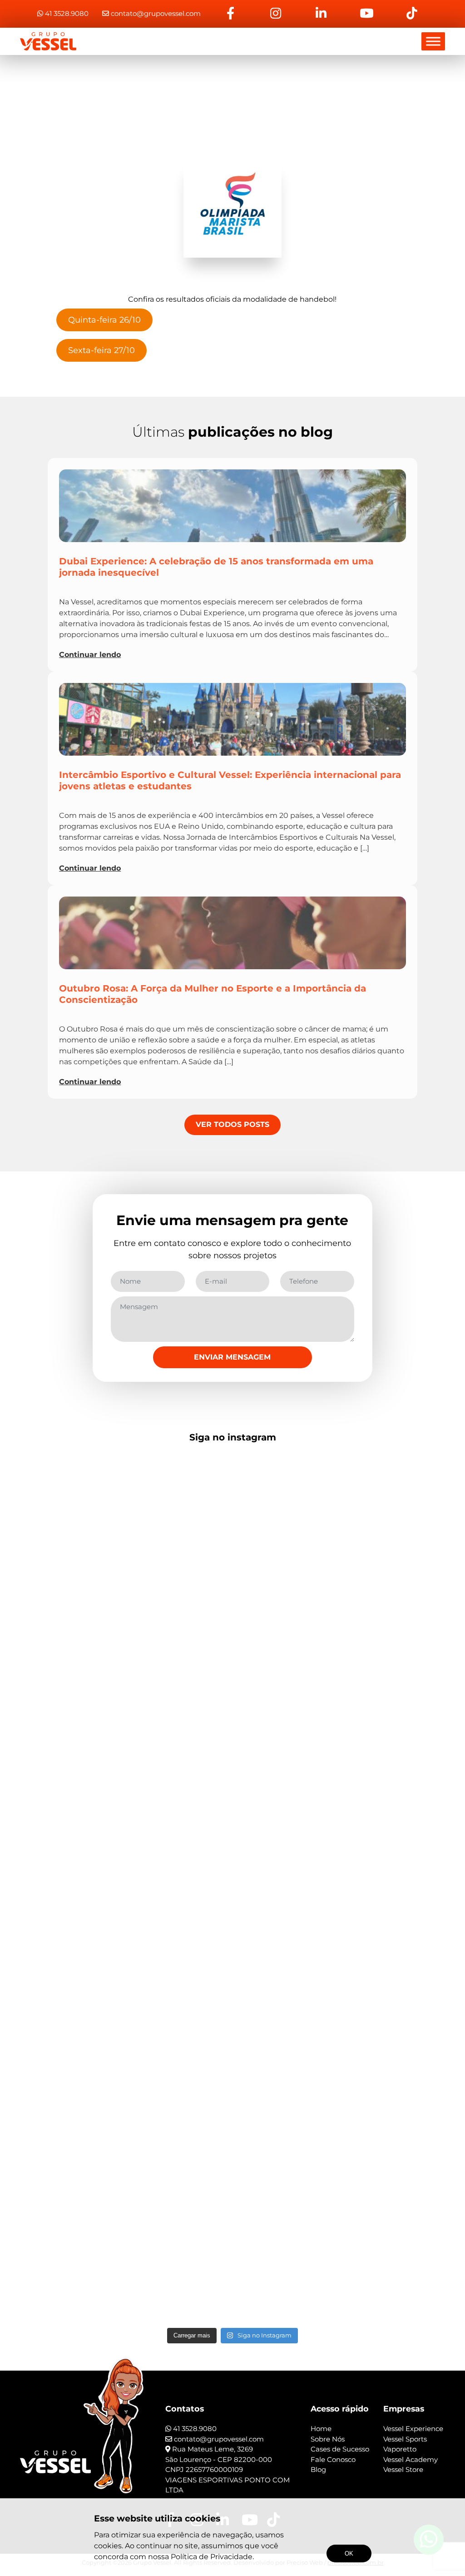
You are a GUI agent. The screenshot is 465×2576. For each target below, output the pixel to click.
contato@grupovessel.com (156, 13)
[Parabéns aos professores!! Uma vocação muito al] (61, 1507)
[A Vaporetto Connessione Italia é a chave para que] (404, 2033)
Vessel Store (403, 2469)
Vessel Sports (405, 2439)
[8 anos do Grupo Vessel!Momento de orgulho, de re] (232, 1529)
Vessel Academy (411, 2459)
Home (321, 2429)
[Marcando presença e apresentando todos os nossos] (61, 2120)
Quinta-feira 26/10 (104, 320)
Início (230, 99)
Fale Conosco (333, 2459)
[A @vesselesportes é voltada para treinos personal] (232, 2022)
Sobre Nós (328, 2439)
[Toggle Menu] (433, 41)
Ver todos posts (232, 1124)
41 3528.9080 (66, 13)
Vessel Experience (413, 2429)
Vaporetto (400, 2449)
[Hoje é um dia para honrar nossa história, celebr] (146, 1534)
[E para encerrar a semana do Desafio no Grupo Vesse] (319, 1589)
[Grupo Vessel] (48, 41)
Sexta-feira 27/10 (101, 350)
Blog (318, 2469)
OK (349, 2554)
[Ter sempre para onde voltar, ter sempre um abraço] (146, 2077)
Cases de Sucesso (340, 2449)
